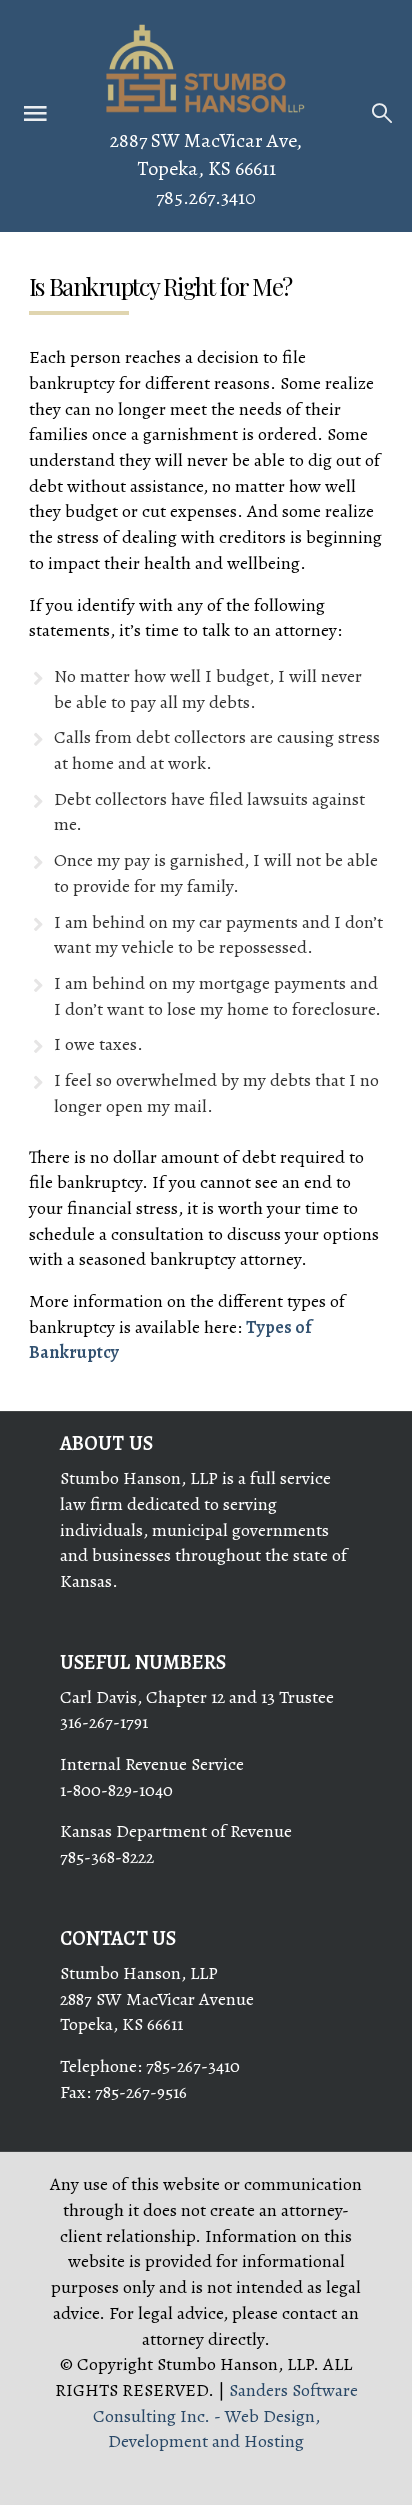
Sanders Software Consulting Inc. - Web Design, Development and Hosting (225, 2415)
